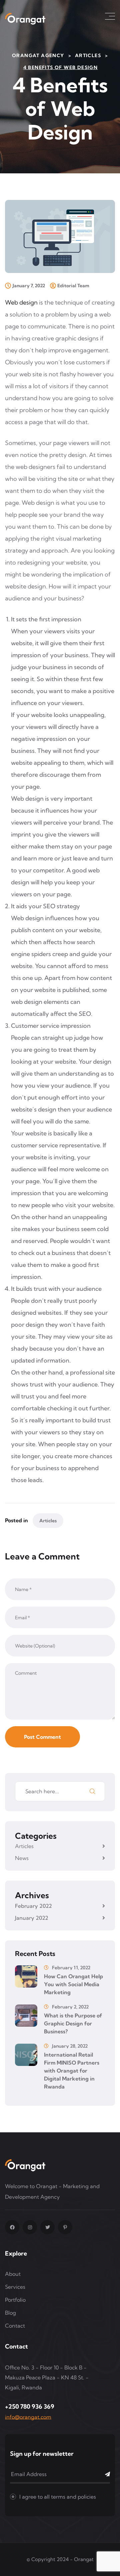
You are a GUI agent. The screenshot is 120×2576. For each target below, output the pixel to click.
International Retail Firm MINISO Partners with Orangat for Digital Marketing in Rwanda (72, 2071)
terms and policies (73, 2497)
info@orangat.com (28, 2417)
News (22, 1858)
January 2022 (32, 1918)
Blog (10, 2313)
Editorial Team (73, 286)
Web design (21, 302)
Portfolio (15, 2300)
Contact (15, 2326)
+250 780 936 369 (30, 2406)
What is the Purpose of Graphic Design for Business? (73, 2023)
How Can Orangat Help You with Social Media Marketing (73, 1984)
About (13, 2274)
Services (15, 2287)
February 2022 (33, 1906)
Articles (48, 1521)
